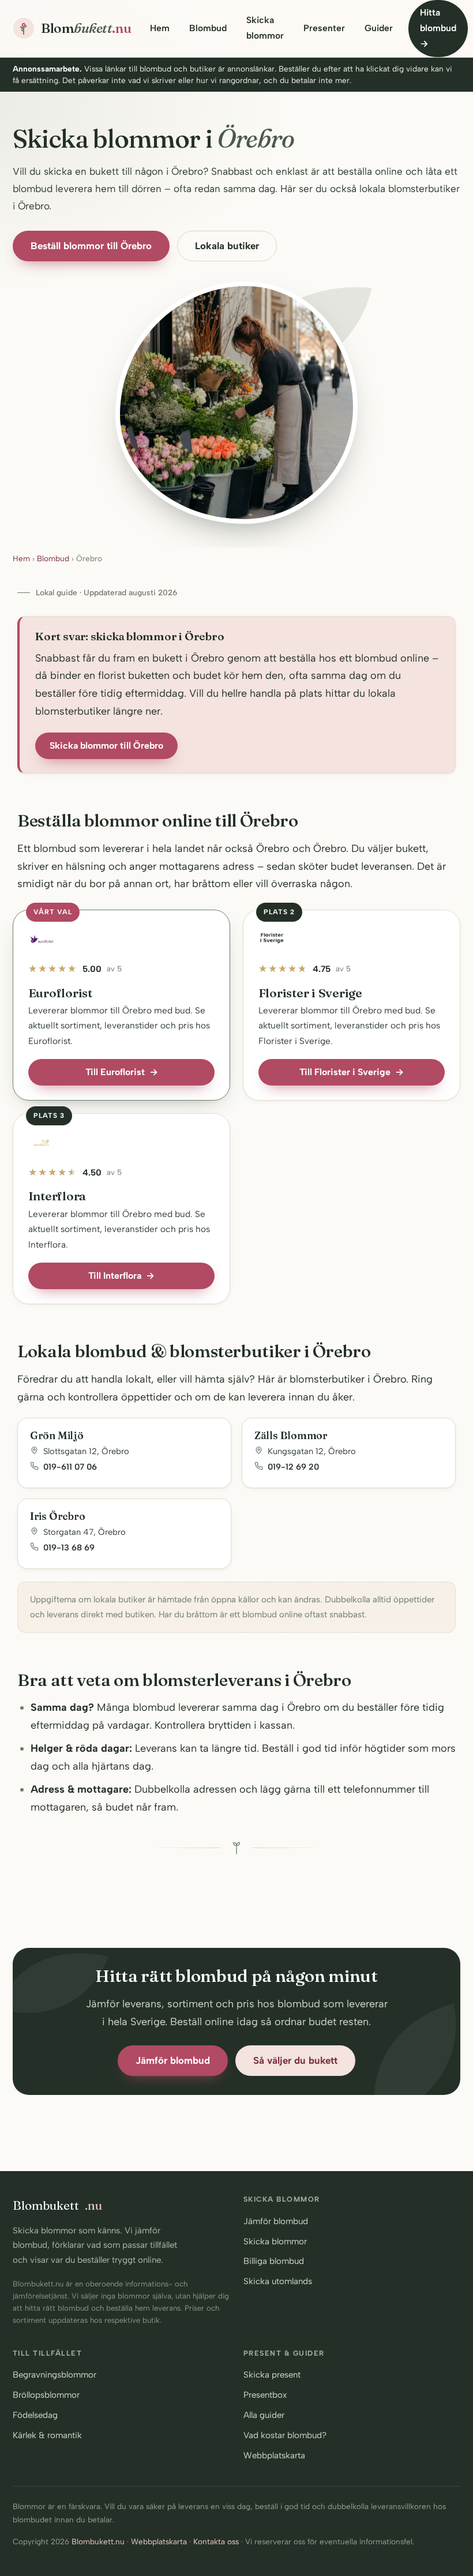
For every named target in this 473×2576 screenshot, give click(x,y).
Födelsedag (35, 2415)
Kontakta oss (216, 2541)
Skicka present (272, 2375)
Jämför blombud (173, 2060)
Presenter (324, 28)
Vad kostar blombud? (285, 2435)
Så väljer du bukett (295, 2060)
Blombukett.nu (98, 2541)
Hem (160, 28)
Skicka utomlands (278, 2281)
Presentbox (265, 2395)
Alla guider (264, 2415)
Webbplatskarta (274, 2455)
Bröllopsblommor (46, 2395)
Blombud (208, 28)
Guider (379, 28)
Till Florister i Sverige (352, 1072)
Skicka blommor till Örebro (106, 746)
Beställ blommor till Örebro (91, 246)
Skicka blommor (265, 28)
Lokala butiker (227, 246)
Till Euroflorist (122, 1072)
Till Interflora (121, 1276)
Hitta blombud (438, 28)
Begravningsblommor (55, 2375)
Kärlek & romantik (47, 2435)
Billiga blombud (274, 2261)
